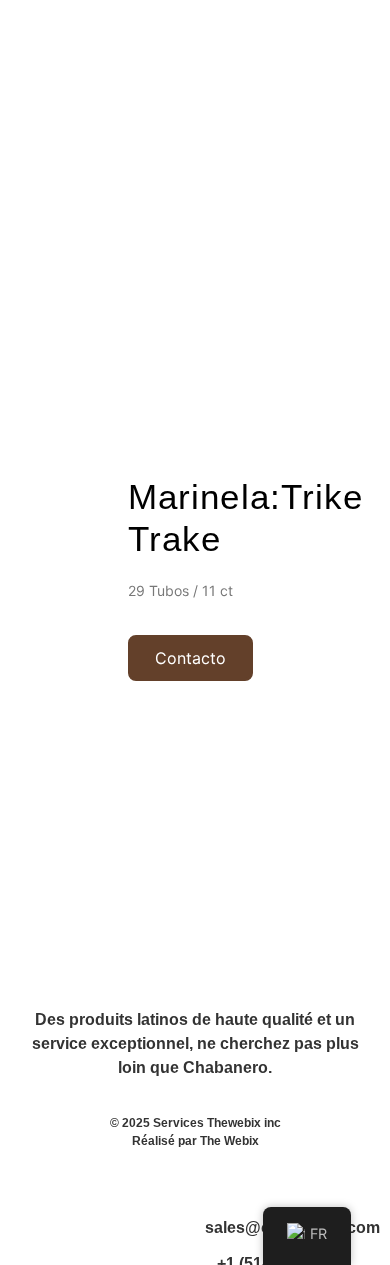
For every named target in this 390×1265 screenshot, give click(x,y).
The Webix (229, 1141)
